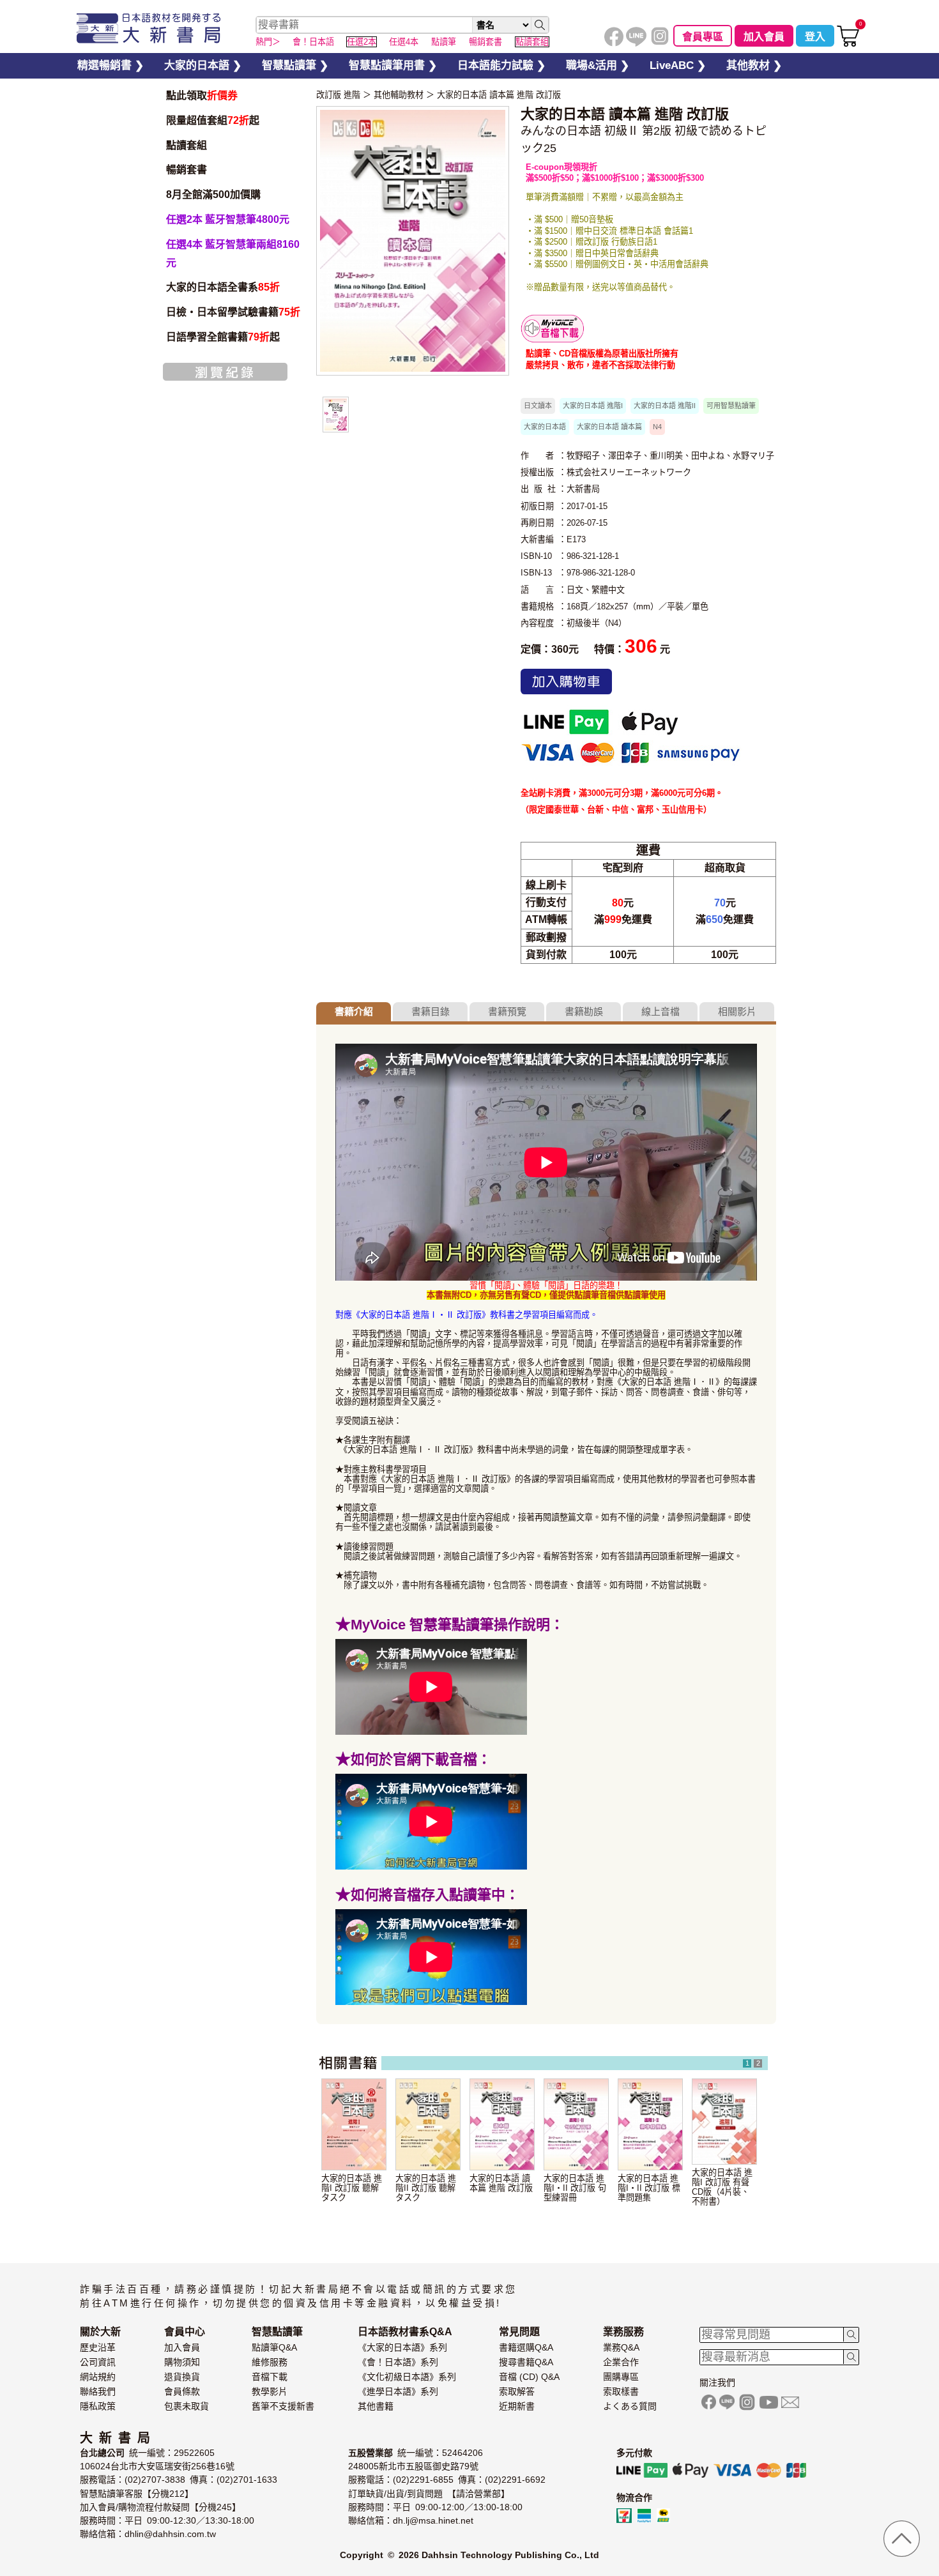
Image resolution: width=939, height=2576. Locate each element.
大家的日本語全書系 (223, 287)
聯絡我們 (98, 2391)
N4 (657, 427)
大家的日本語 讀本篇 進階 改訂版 (499, 95)
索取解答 (517, 2391)
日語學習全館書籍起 (223, 337)
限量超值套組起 (213, 120)
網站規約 (98, 2377)
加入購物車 (566, 682)
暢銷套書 (187, 170)
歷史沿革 (98, 2347)
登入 (815, 37)
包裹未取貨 (187, 2406)
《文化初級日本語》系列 (407, 2377)
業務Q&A (621, 2347)
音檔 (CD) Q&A (529, 2377)
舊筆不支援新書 (283, 2406)
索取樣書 (621, 2391)
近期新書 (517, 2406)
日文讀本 (538, 406)
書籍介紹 (354, 1011)
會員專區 (703, 37)
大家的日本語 (545, 427)
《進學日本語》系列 (398, 2391)
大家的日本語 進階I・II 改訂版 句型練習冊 (575, 2188)
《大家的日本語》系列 (402, 2347)
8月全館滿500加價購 (213, 194)
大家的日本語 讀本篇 (609, 427)
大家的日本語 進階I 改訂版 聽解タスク (352, 2188)
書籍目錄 (431, 1011)
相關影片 (737, 1011)
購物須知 (182, 2362)
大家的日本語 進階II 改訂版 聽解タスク (426, 2188)
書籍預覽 (507, 1011)
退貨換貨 (182, 2377)
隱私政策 (98, 2406)
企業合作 (621, 2362)
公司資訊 (98, 2362)
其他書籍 (376, 2406)
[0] (848, 44)
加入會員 (764, 37)
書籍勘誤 (584, 1011)
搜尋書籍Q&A (526, 2362)
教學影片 (270, 2391)
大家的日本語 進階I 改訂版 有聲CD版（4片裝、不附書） (722, 2187)
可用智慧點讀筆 (731, 406)
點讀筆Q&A (274, 2347)
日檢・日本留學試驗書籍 (233, 312)
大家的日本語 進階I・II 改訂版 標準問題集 (649, 2188)
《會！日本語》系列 (398, 2362)
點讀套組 (187, 145)
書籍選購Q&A (526, 2347)
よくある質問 (630, 2406)
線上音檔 (660, 1011)
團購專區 (621, 2377)
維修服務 (270, 2362)
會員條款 (182, 2391)
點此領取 (202, 95)
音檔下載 (270, 2377)
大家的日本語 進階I (593, 406)
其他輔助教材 (399, 95)
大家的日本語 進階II (665, 406)
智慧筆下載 (553, 329)
